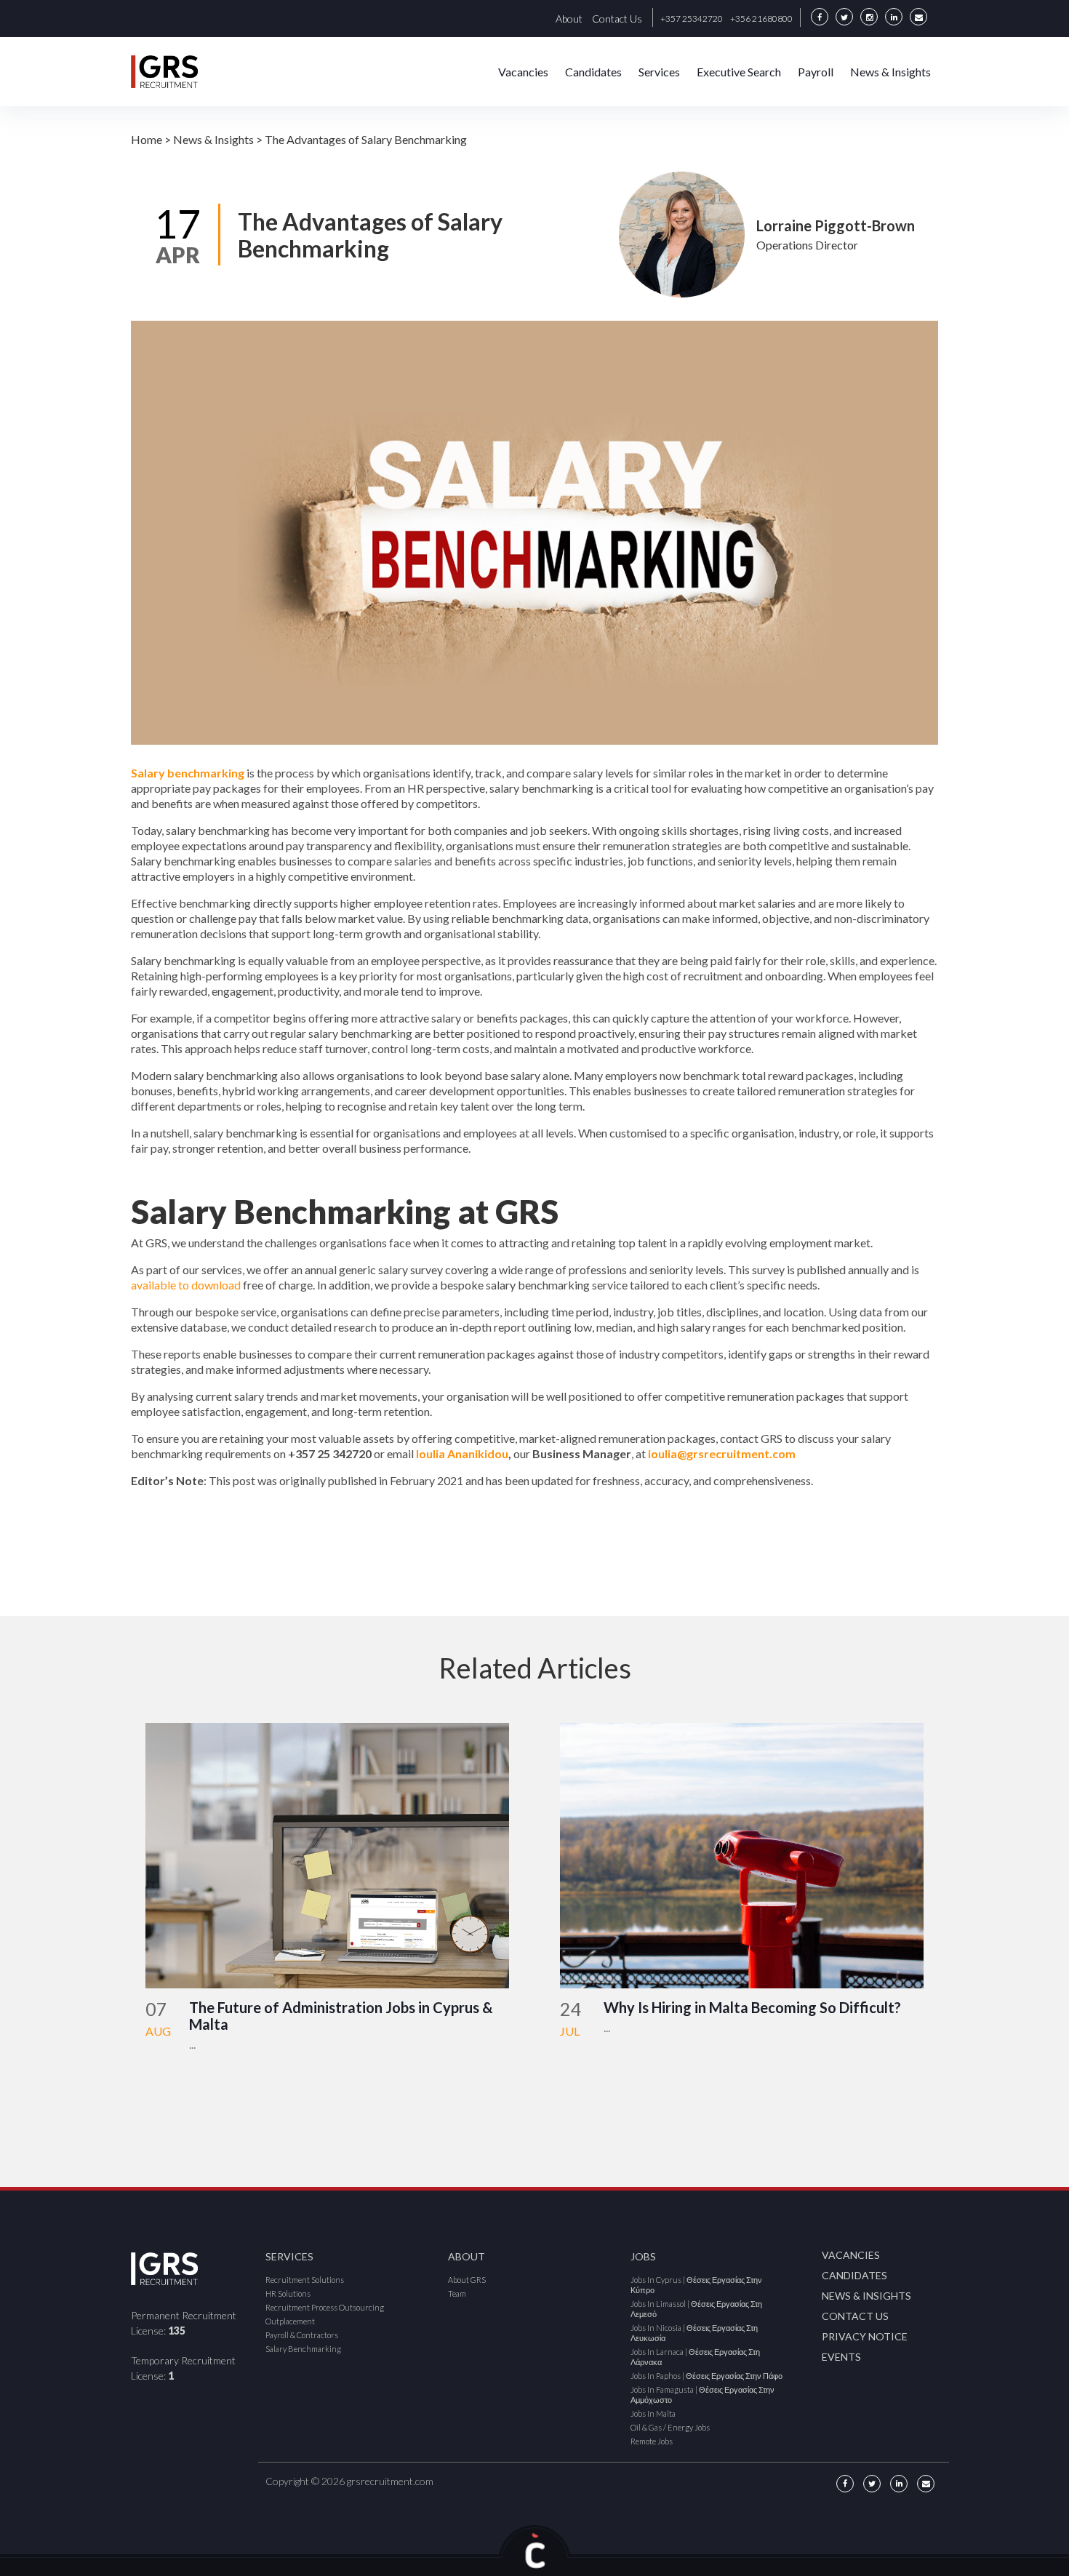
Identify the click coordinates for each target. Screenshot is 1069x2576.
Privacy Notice (865, 2336)
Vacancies (523, 72)
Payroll (816, 72)
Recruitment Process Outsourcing (325, 2307)
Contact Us (617, 19)
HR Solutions (288, 2293)
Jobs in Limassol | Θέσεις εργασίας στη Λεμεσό (696, 2309)
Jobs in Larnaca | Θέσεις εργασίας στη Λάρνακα (695, 2357)
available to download (186, 1285)
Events (841, 2357)
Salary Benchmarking (303, 2349)
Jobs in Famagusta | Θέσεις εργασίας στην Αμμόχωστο (702, 2395)
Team (457, 2293)
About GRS (467, 2280)
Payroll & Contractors (302, 2335)
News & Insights (890, 72)
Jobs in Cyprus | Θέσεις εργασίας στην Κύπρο (696, 2285)
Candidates (593, 72)
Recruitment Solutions (305, 2280)
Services (659, 72)
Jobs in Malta (653, 2413)
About (569, 19)
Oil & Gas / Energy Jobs (670, 2427)
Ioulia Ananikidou (462, 1453)
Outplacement (290, 2321)
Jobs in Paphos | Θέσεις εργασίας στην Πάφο (706, 2376)
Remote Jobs (652, 2441)
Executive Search (739, 72)
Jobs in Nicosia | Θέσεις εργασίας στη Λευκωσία (694, 2333)
